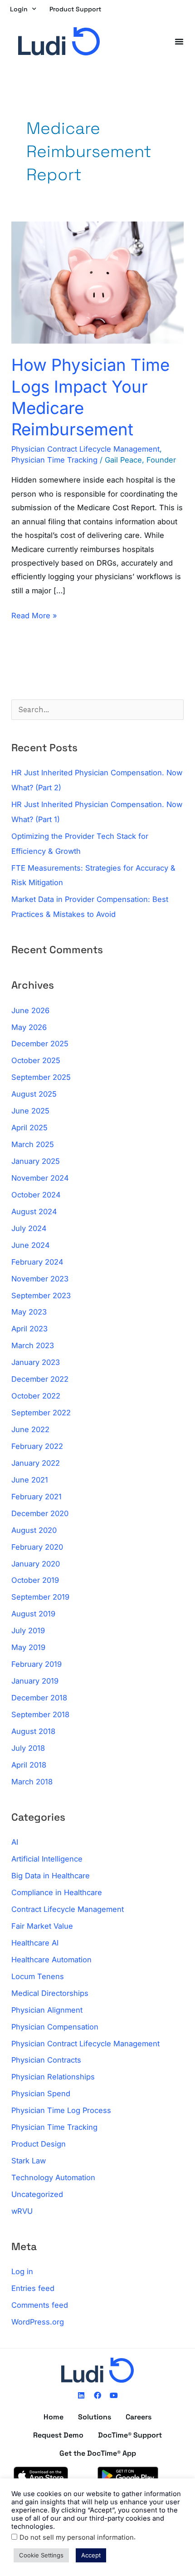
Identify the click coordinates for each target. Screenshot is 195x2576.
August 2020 (34, 1530)
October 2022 (36, 1396)
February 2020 (37, 1547)
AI (15, 1842)
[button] (179, 41)
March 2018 (32, 1782)
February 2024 (37, 1262)
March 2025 (33, 1144)
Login (19, 9)
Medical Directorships (50, 1993)
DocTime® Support (130, 2435)
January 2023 (36, 1362)
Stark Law (29, 2161)
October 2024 (36, 1195)
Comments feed (40, 2305)
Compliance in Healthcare (57, 1892)
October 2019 (35, 1580)
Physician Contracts (46, 2060)
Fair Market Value (42, 1926)
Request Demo (58, 2435)
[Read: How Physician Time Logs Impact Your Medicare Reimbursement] (97, 282)
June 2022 (30, 1429)
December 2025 (40, 1044)
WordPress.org (38, 2322)
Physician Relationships (53, 2077)
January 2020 (36, 1564)
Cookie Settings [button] (41, 2555)
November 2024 (40, 1178)
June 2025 (30, 1111)
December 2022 (40, 1379)
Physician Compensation (55, 2027)
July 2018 (28, 1748)
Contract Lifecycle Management (68, 1909)
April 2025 (29, 1128)
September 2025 (41, 1077)
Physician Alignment (47, 2010)
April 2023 (29, 1329)
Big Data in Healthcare (51, 1876)
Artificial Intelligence (47, 1859)
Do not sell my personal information (77, 2537)
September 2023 (41, 1295)
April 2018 (29, 1765)
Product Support (75, 9)
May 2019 (28, 1647)
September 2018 (40, 1714)
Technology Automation (53, 2177)
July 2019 (28, 1630)
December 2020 (40, 1513)
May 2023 (29, 1312)
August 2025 (34, 1094)
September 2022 (41, 1413)
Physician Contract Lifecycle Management (85, 449)
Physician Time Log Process (61, 2110)
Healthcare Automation (51, 1960)
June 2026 (30, 1010)
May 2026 (29, 1027)
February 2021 (37, 1497)
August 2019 (33, 1614)
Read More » (34, 614)
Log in (22, 2271)
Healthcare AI (35, 1943)
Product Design (39, 2144)
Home (54, 2417)
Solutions (95, 2417)
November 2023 (40, 1279)
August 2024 (34, 1212)
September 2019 (40, 1597)
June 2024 (31, 1245)
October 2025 (36, 1060)
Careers (139, 2417)
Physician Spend (41, 2093)
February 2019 (37, 1664)
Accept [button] (91, 2555)
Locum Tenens (38, 1976)
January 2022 (36, 1463)
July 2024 (29, 1228)
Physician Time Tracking (54, 460)
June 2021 (30, 1480)
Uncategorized (37, 2194)
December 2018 (39, 1698)
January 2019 (35, 1681)
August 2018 (33, 1731)
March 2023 (33, 1345)
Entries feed (33, 2288)
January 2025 (36, 1161)
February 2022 (37, 1446)
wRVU (22, 2211)
